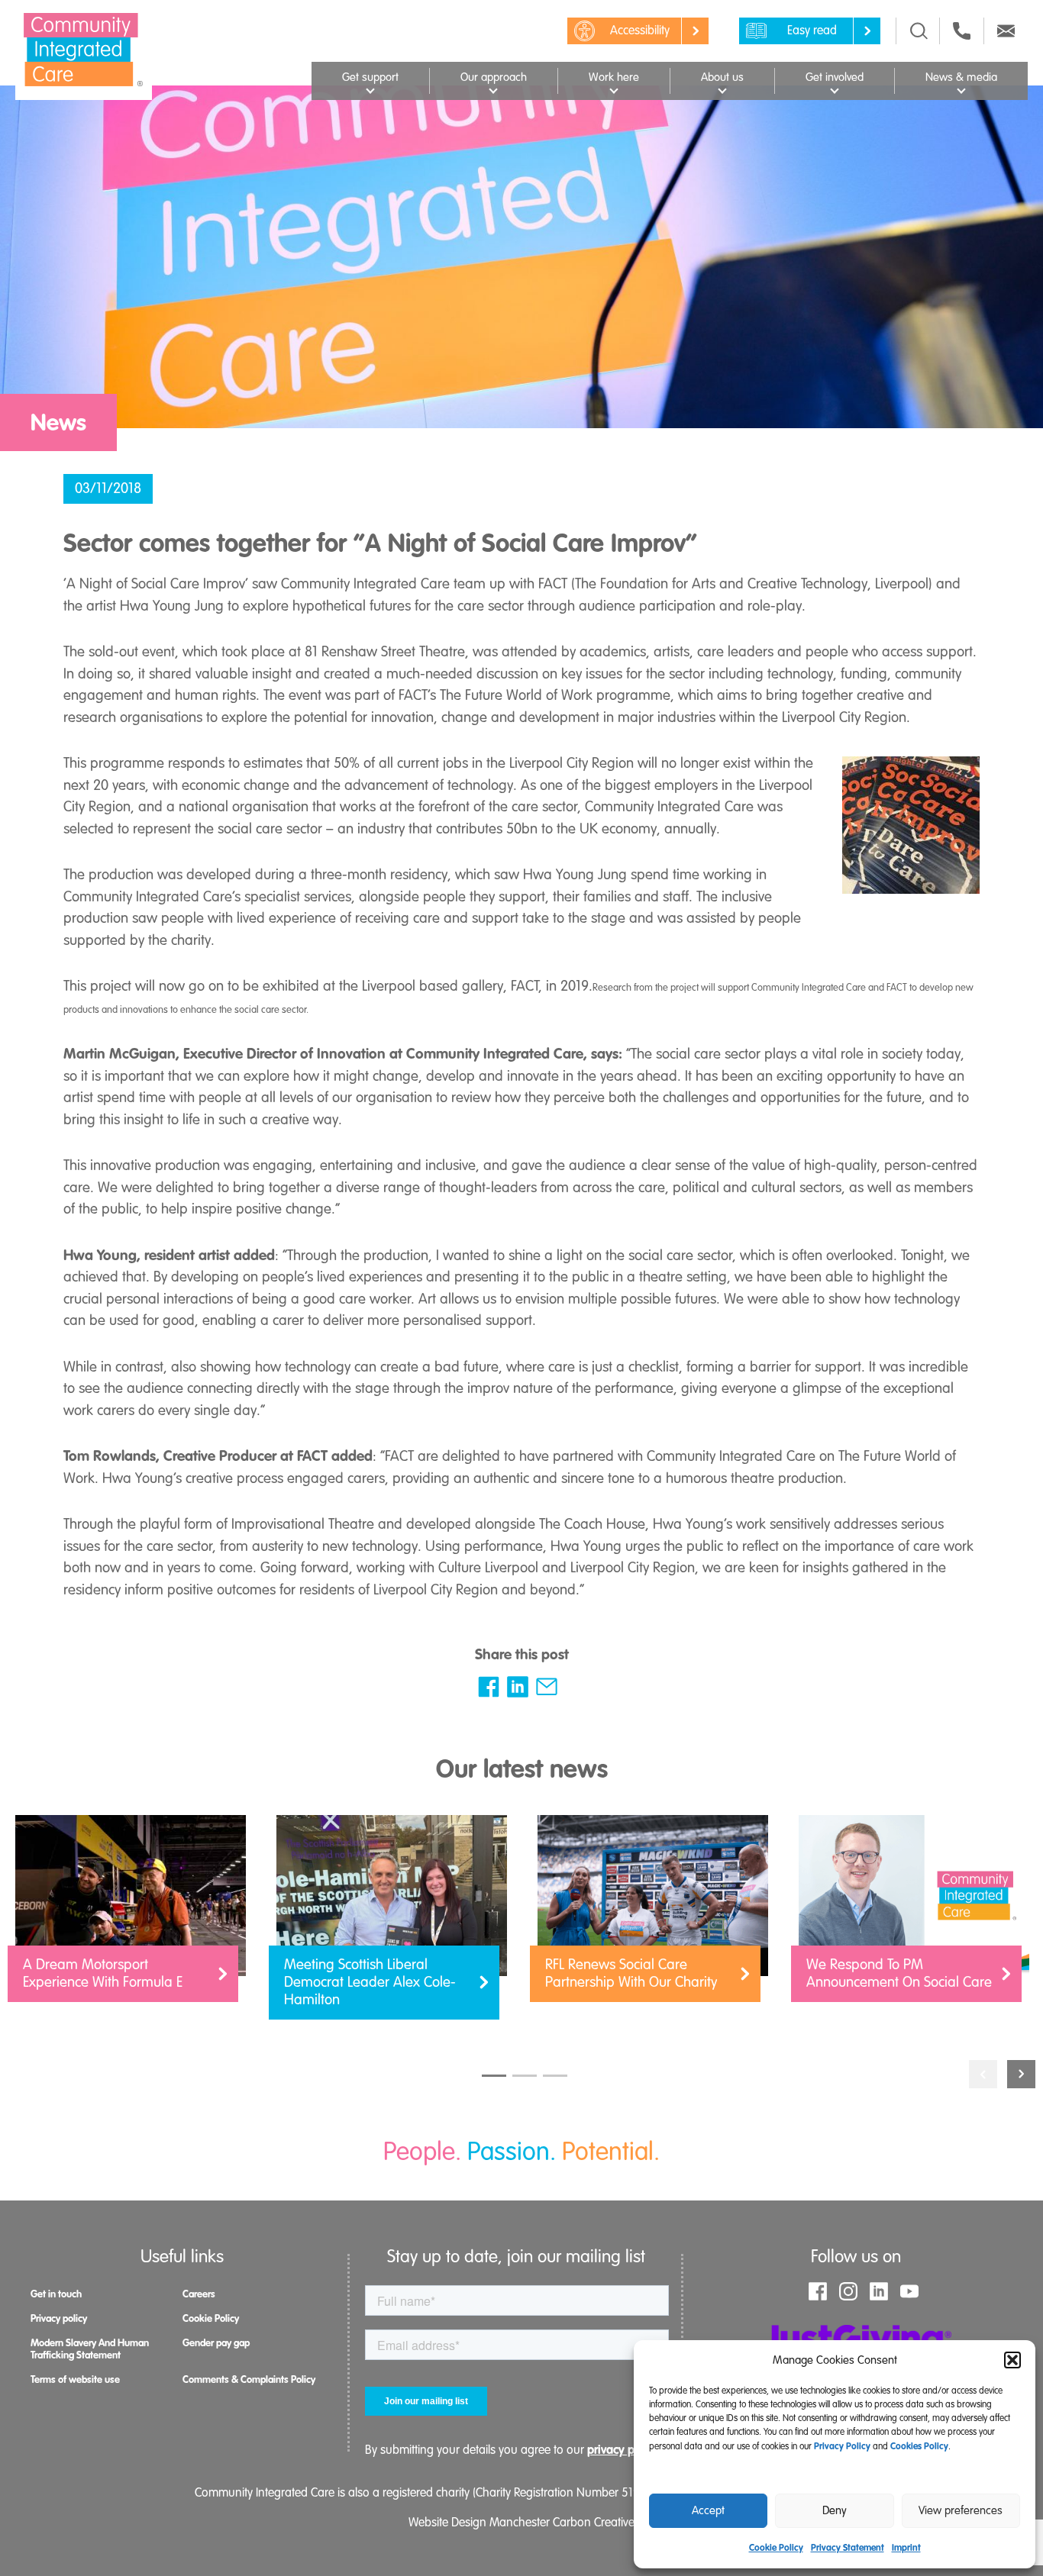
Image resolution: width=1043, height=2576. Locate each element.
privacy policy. (625, 2450)
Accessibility (640, 31)
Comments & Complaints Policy (249, 2379)
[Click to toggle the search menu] (919, 31)
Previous (983, 2074)
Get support (370, 77)
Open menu (370, 89)
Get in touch (56, 2294)
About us (722, 77)
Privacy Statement (848, 2548)
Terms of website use (75, 2379)
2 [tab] (525, 2076)
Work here (614, 77)
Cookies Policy (919, 2446)
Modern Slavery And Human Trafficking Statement (90, 2349)
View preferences (961, 2510)
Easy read (812, 31)
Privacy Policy (842, 2446)
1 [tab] (494, 2076)
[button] (1012, 2360)
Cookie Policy (776, 2548)
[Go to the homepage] (84, 50)
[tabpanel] (131, 1916)
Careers (199, 2294)
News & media (961, 77)
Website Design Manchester (479, 2523)
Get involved (835, 77)
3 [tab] (555, 2076)
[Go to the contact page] (962, 31)
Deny (835, 2510)
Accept (708, 2510)
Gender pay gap (216, 2343)
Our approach (494, 77)
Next (1021, 2074)
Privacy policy (59, 2318)
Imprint (906, 2548)
